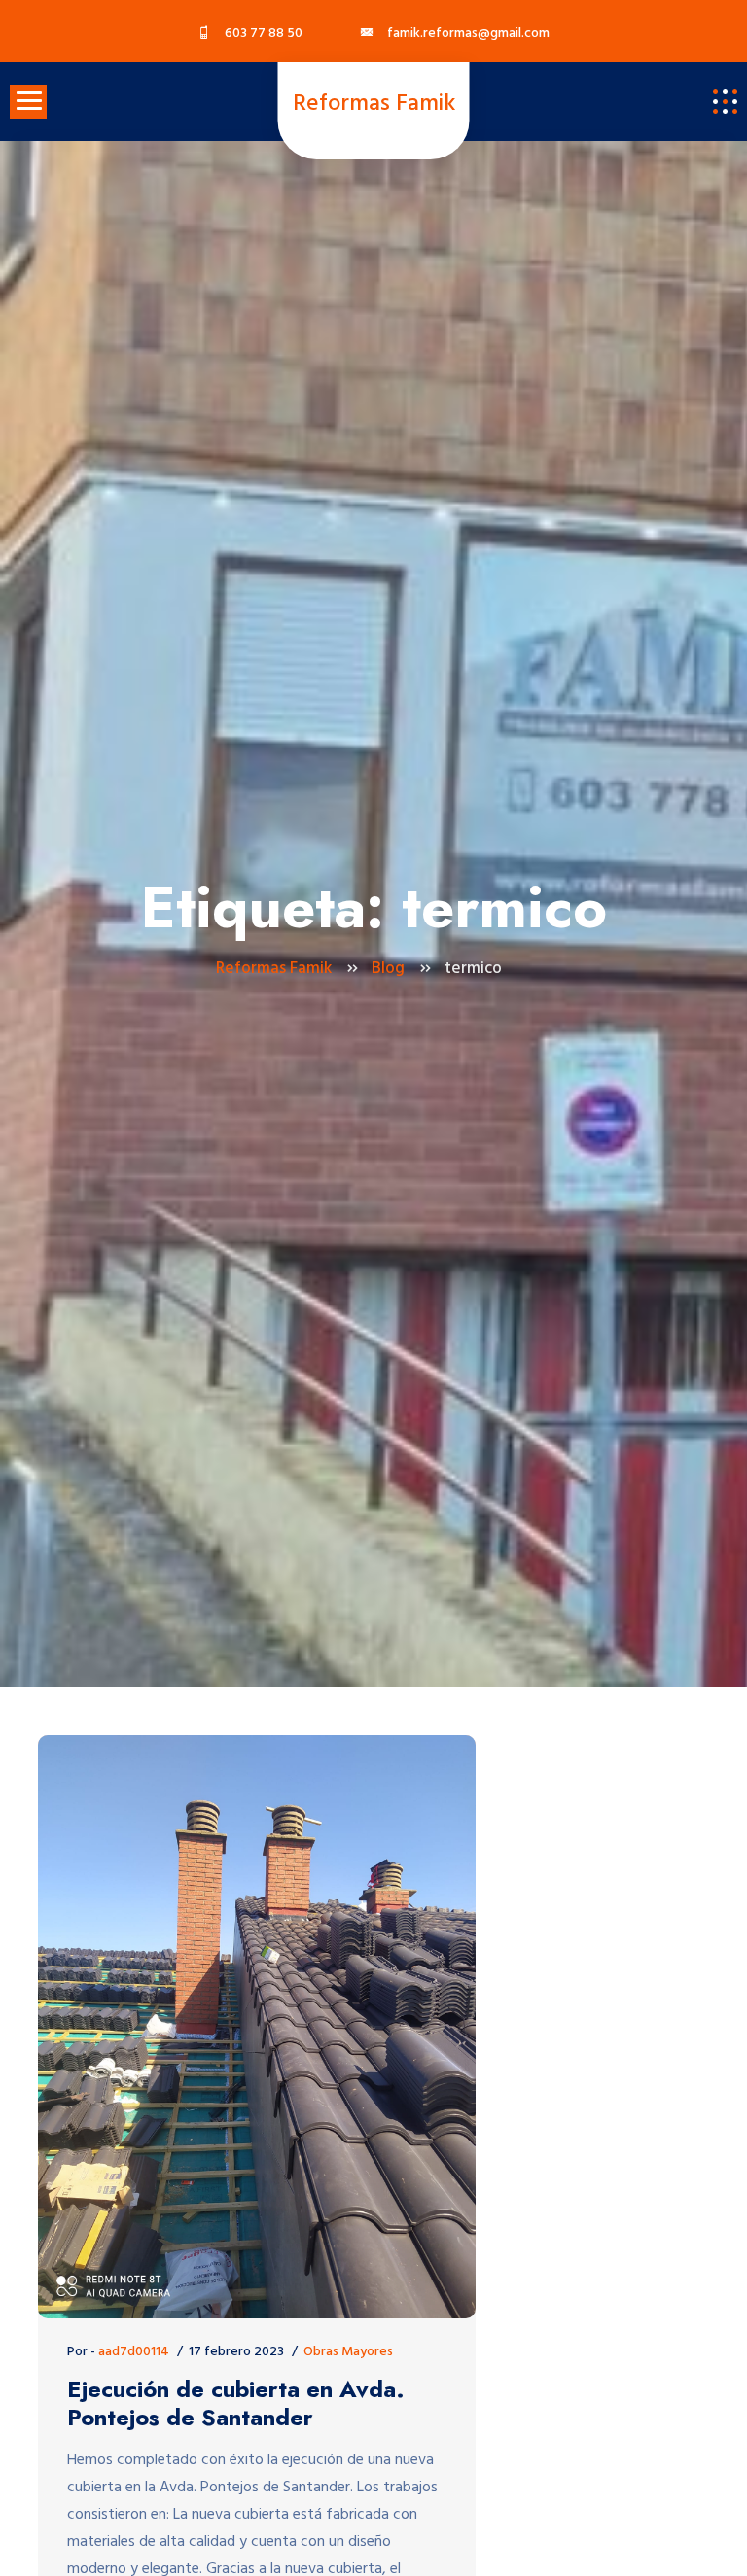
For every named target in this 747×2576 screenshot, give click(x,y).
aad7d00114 (134, 2352)
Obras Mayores (348, 2352)
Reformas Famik (374, 104)
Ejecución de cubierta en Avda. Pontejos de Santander (236, 2404)
